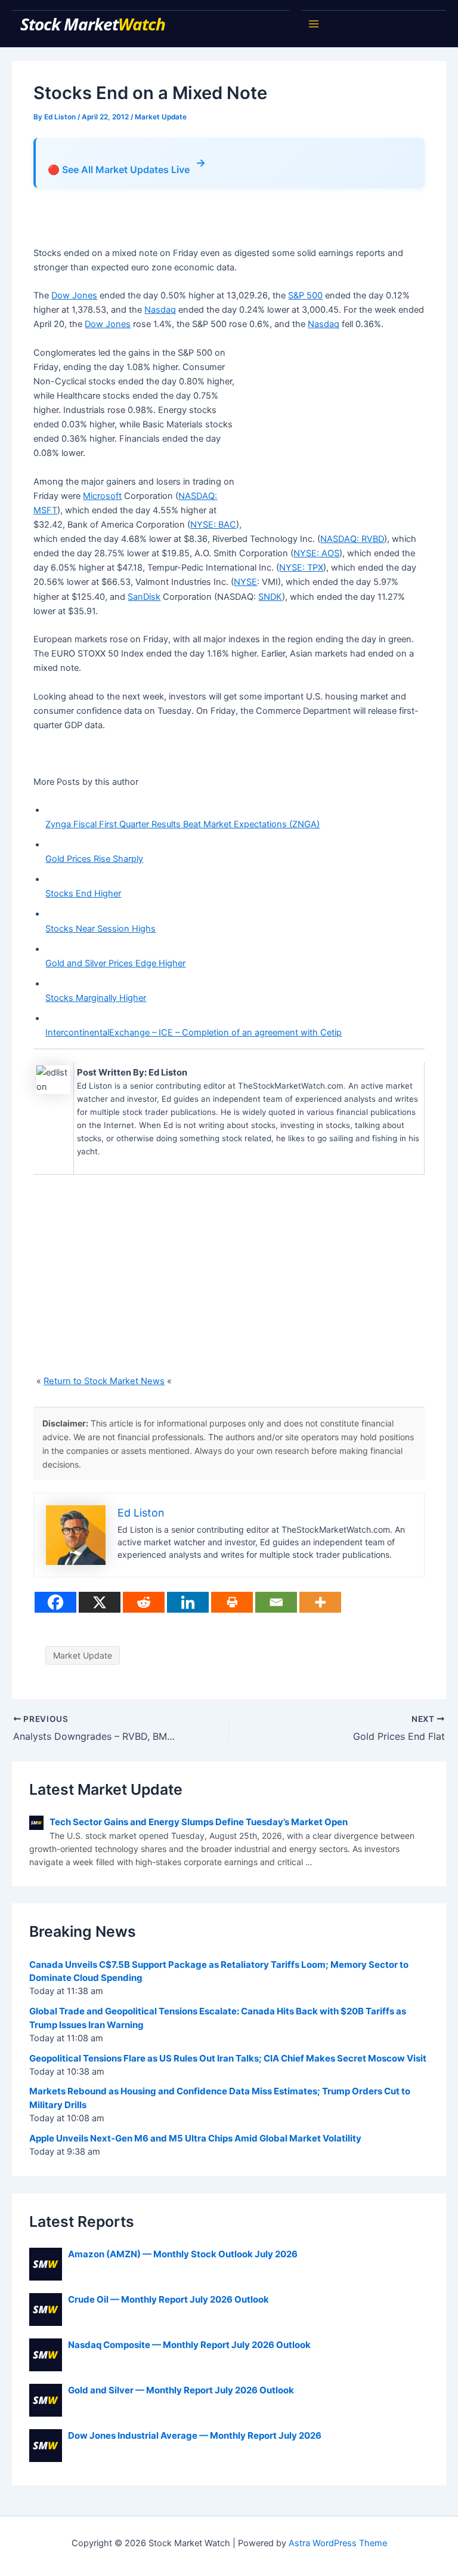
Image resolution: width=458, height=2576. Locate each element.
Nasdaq (160, 310)
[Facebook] (55, 1602)
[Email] (276, 1602)
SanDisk (144, 597)
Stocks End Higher (83, 893)
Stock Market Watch (95, 24)
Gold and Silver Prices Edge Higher (115, 963)
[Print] (232, 1602)
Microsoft (102, 496)
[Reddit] (144, 1602)
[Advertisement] (173, 223)
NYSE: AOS (316, 553)
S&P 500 (305, 295)
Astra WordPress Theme (338, 2543)
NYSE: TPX (301, 568)
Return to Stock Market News (104, 1381)
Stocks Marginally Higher (96, 998)
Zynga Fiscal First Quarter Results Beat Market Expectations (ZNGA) (182, 824)
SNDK (270, 597)
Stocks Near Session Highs (100, 929)
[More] (320, 1602)
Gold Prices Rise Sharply (94, 859)
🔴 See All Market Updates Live (127, 166)
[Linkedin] (188, 1602)
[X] (100, 1602)
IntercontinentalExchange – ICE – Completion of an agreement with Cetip (194, 1033)
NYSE (245, 582)
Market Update (161, 117)
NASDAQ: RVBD (352, 539)
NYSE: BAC (213, 525)
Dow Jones (74, 295)
